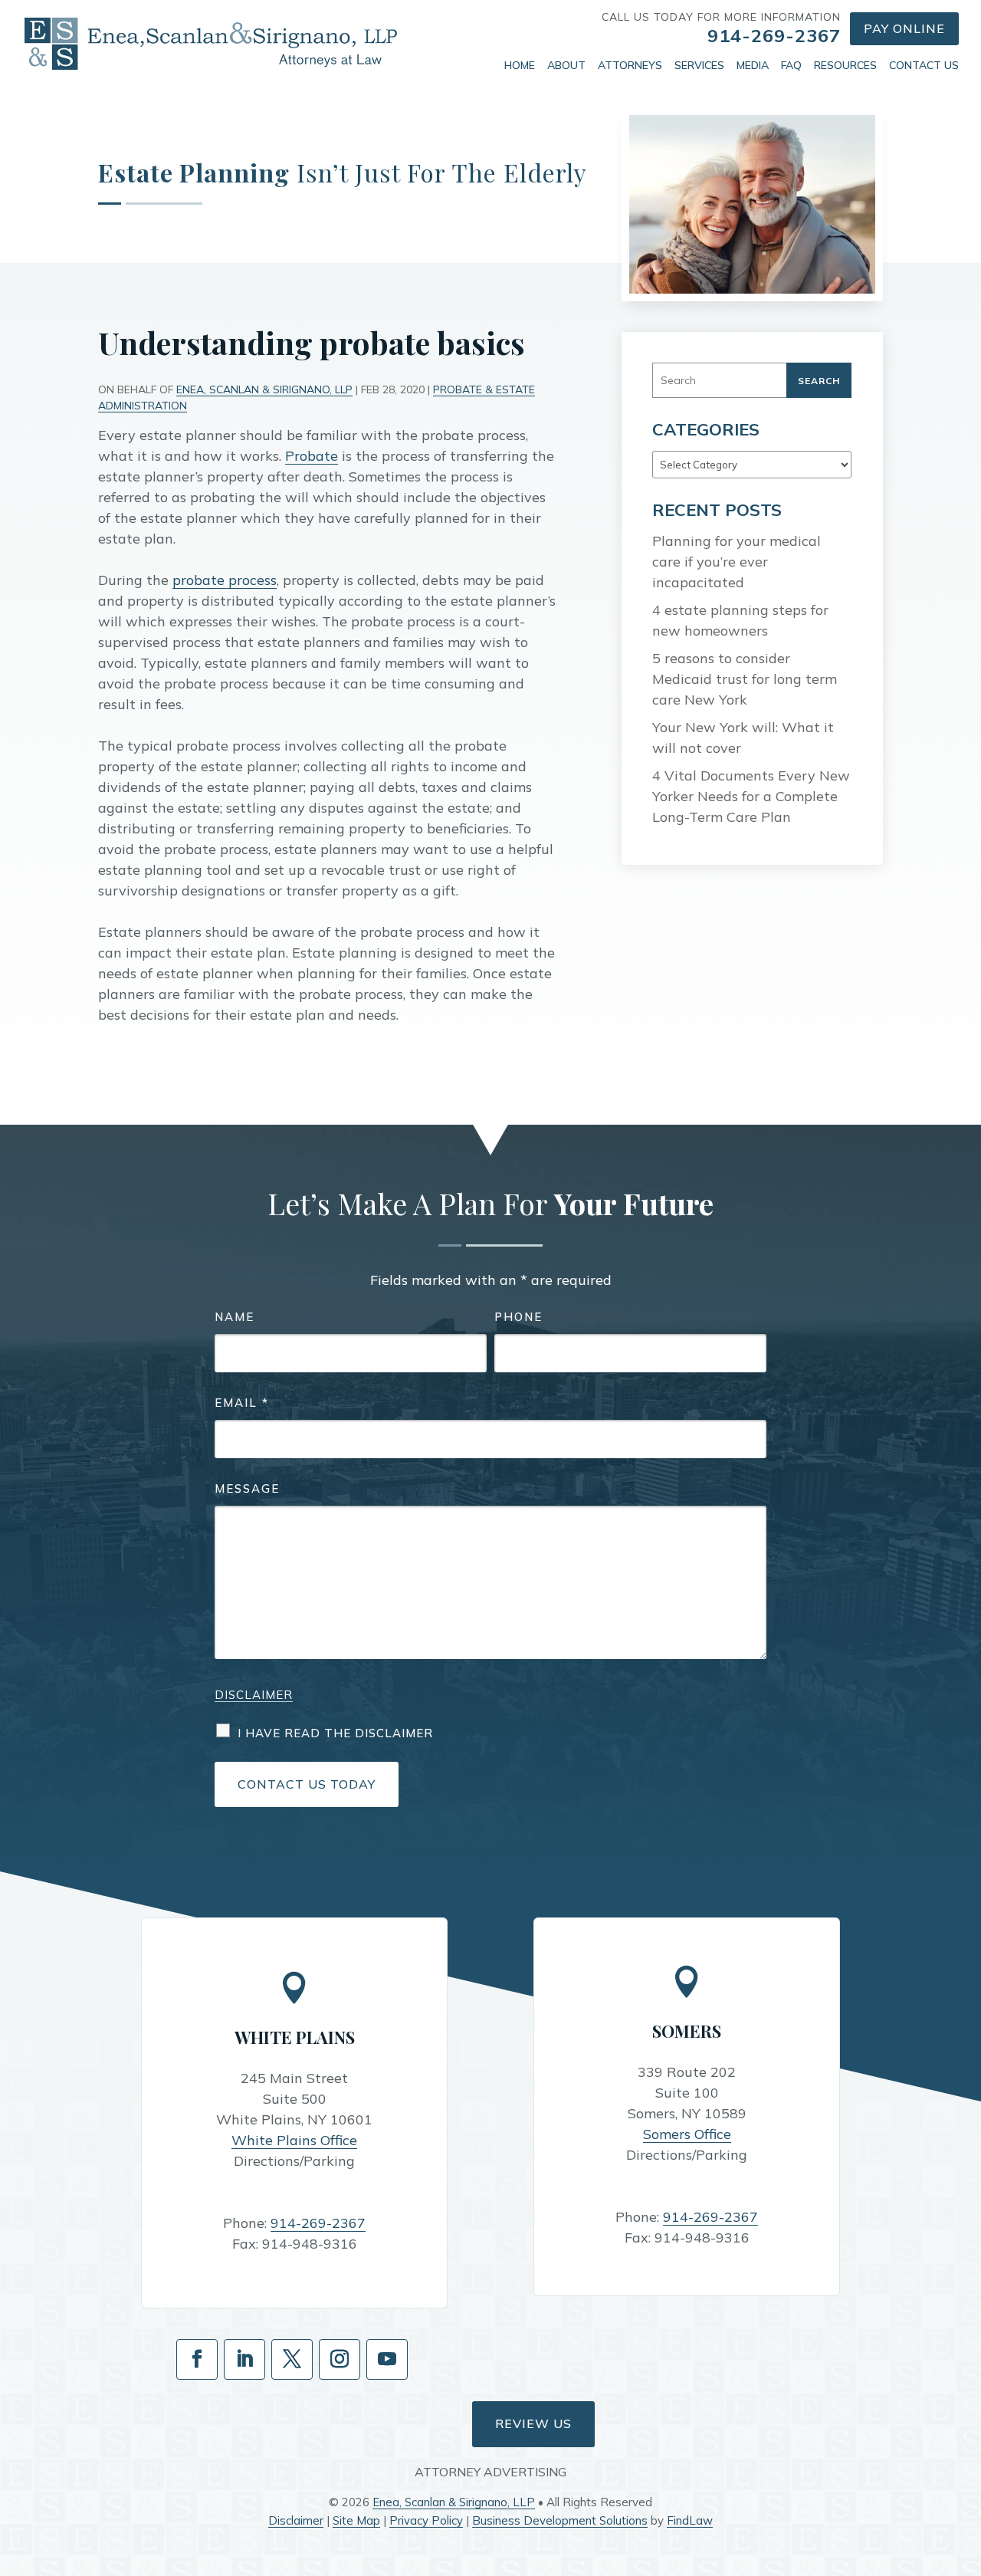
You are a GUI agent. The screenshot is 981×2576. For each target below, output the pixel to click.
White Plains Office (294, 2140)
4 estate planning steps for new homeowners (740, 620)
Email (242, 1403)
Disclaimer (254, 1695)
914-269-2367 (774, 35)
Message (247, 1488)
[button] (966, 2465)
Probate (312, 456)
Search (819, 381)
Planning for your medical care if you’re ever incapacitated (737, 562)
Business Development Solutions (560, 2520)
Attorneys (630, 65)
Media (753, 65)
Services (699, 65)
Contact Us (924, 65)
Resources (845, 65)
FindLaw (690, 2520)
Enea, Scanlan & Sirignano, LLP (264, 389)
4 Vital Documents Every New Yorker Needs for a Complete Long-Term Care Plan (751, 796)
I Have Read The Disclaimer (335, 1733)
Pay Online (904, 28)
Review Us (533, 2423)
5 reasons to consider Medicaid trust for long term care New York (745, 679)
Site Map (356, 2520)
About (566, 65)
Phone (518, 1317)
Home (520, 65)
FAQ (791, 65)
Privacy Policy (426, 2520)
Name (235, 1317)
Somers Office (687, 2134)
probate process (225, 580)
